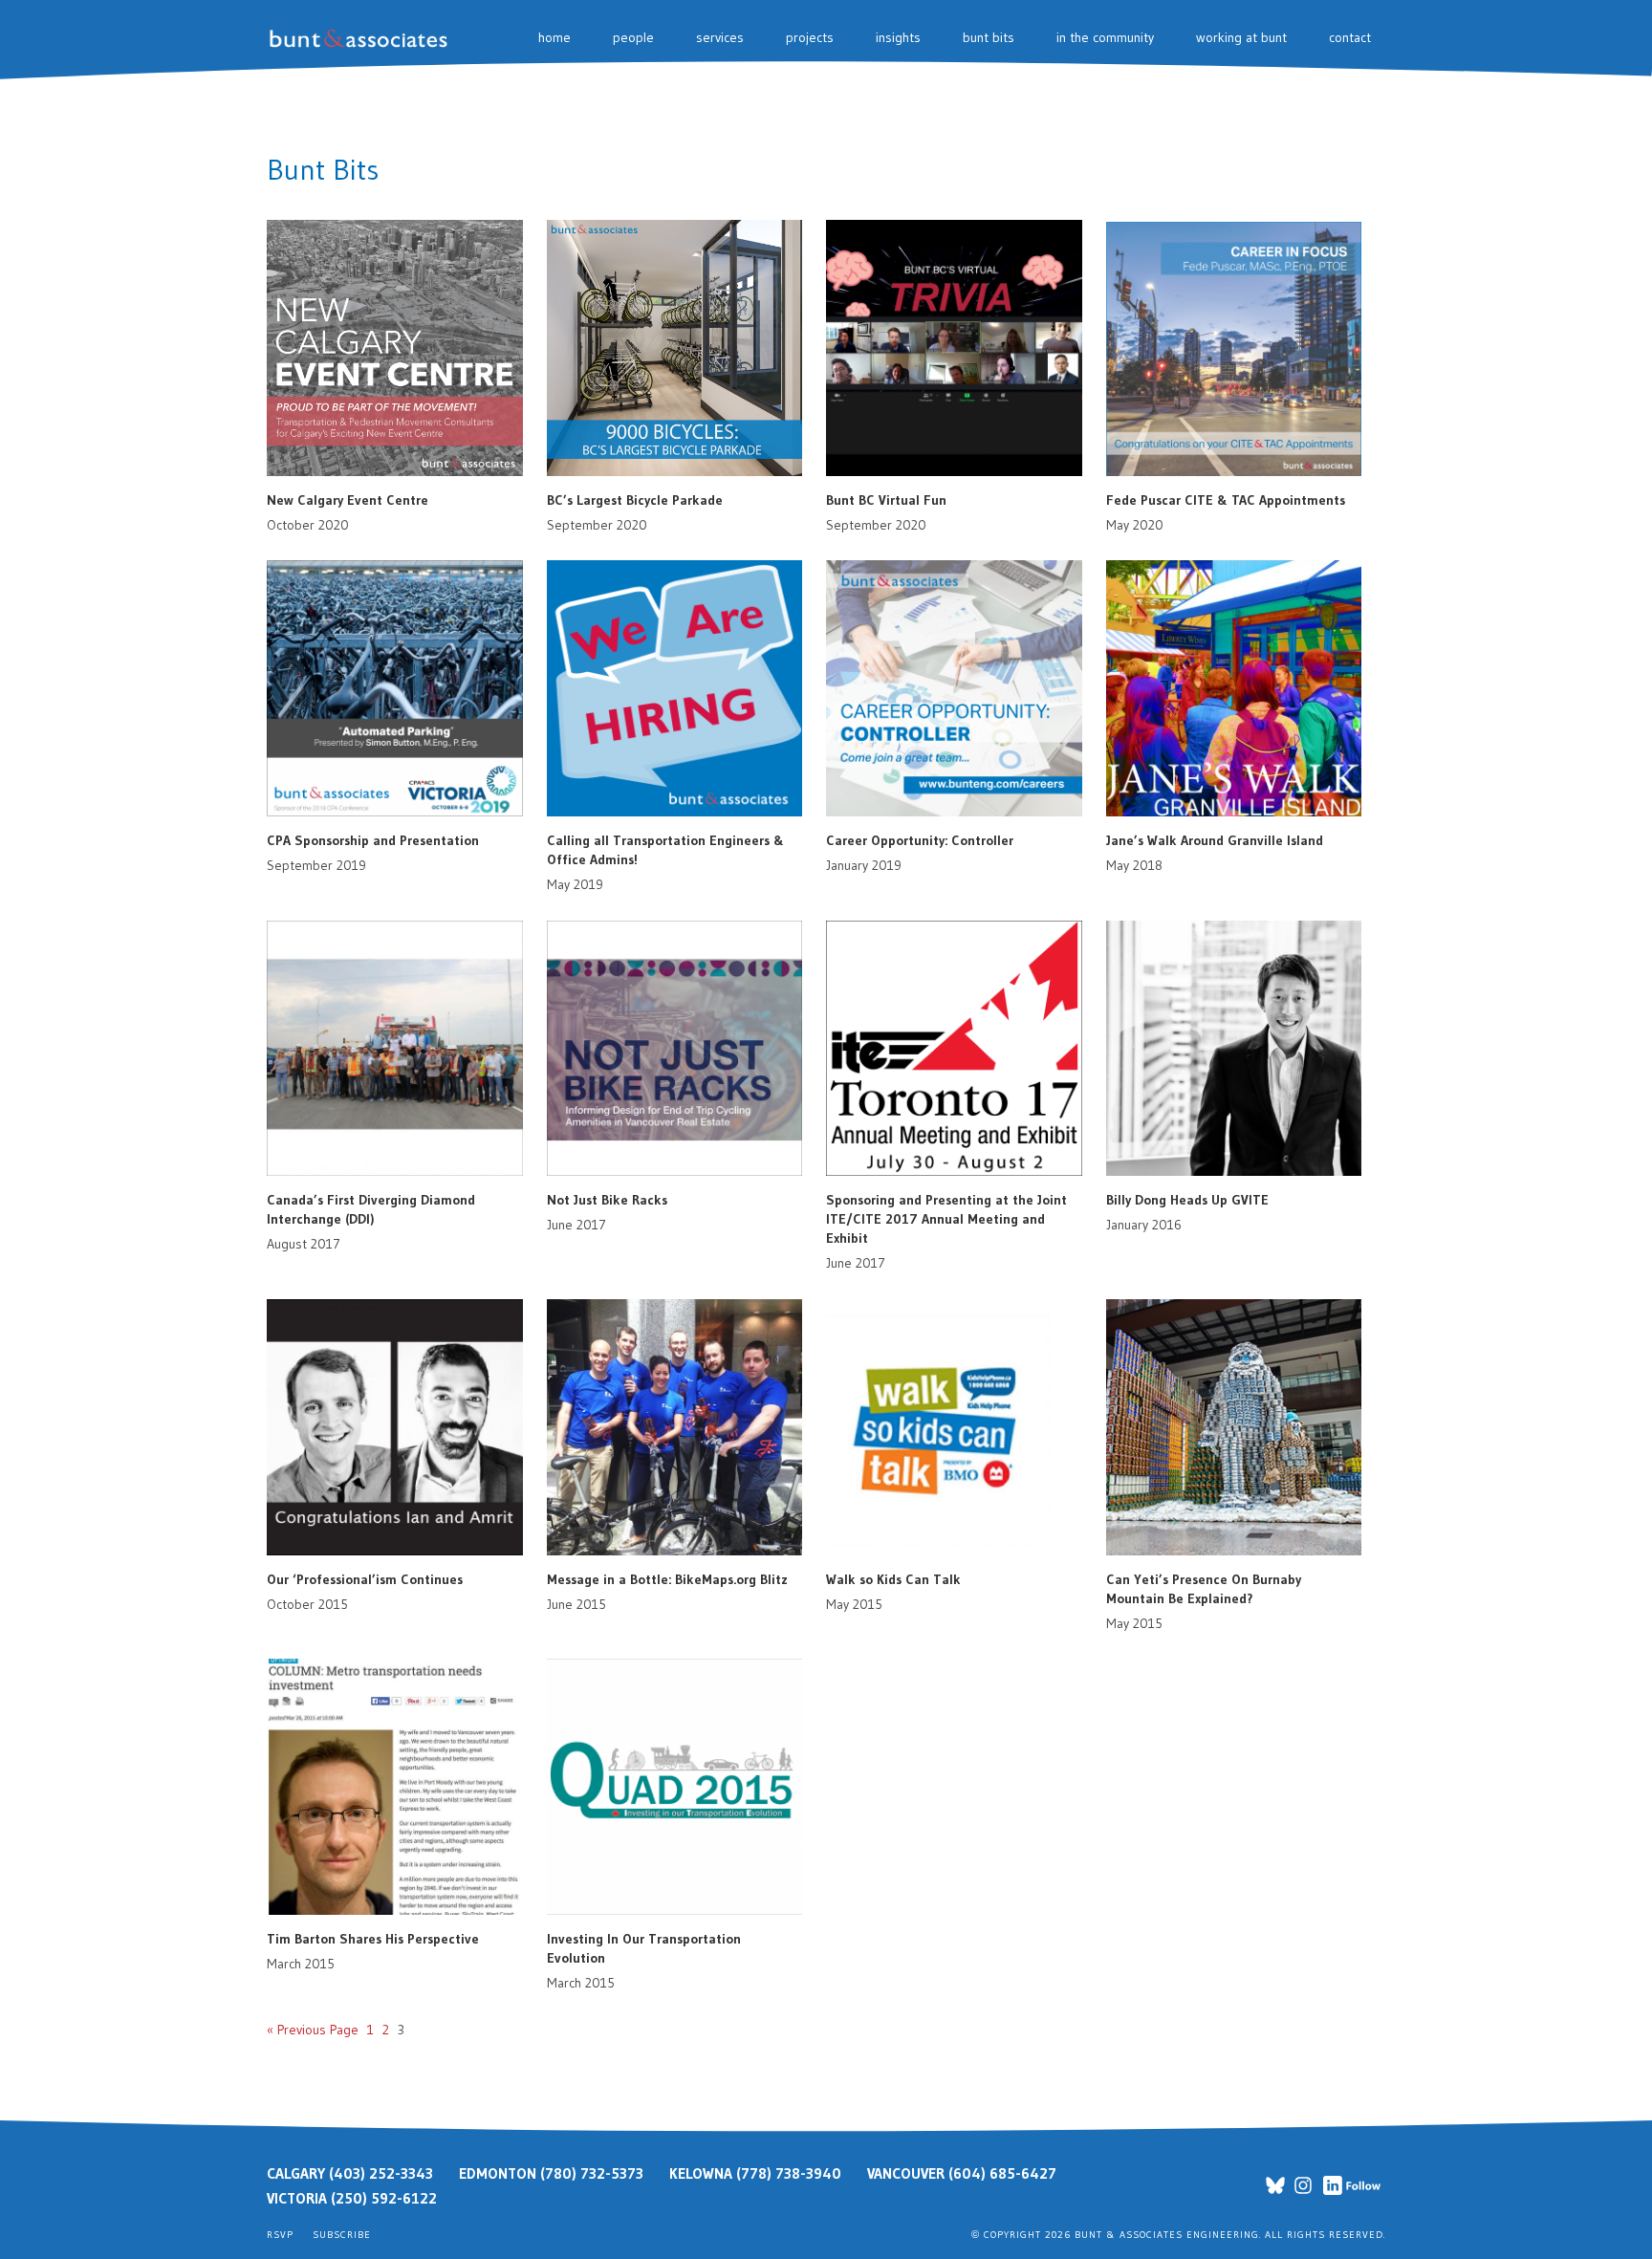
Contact (1350, 37)
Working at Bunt (1241, 37)
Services (720, 37)
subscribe (342, 2235)
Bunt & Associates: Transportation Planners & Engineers (362, 39)
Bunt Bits (989, 37)
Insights (898, 37)
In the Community (1105, 37)
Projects (810, 37)
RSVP (280, 2235)
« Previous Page (313, 2030)
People (633, 37)
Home (554, 37)
